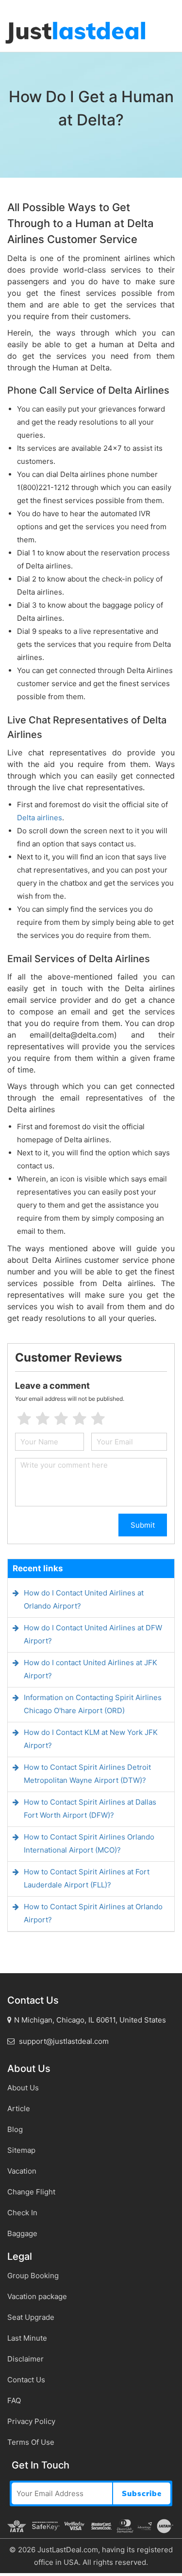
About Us (23, 2088)
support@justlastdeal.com (63, 2041)
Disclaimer (25, 2359)
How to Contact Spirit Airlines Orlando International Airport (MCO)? (89, 1843)
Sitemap (21, 2150)
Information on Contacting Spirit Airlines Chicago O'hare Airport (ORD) (93, 1704)
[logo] (75, 33)
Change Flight (31, 2192)
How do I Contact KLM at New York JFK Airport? (91, 1739)
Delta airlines (40, 818)
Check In (22, 2213)
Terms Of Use (31, 2442)
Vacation (22, 2171)
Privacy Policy (31, 2421)
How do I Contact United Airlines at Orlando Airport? (84, 1599)
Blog (15, 2129)
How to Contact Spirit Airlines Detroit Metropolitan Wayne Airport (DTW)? (87, 1774)
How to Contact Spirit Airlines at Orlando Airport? (93, 1913)
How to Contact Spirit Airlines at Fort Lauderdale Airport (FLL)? (87, 1878)
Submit (143, 1525)
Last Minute (27, 2338)
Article (19, 2108)
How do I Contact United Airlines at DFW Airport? (93, 1634)
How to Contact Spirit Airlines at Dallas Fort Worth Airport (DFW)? (90, 1809)
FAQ (14, 2400)
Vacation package (37, 2296)
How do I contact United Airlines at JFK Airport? (91, 1669)
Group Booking (33, 2276)
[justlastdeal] (1, 5)
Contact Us (26, 2380)
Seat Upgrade (31, 2317)
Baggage (22, 2233)
